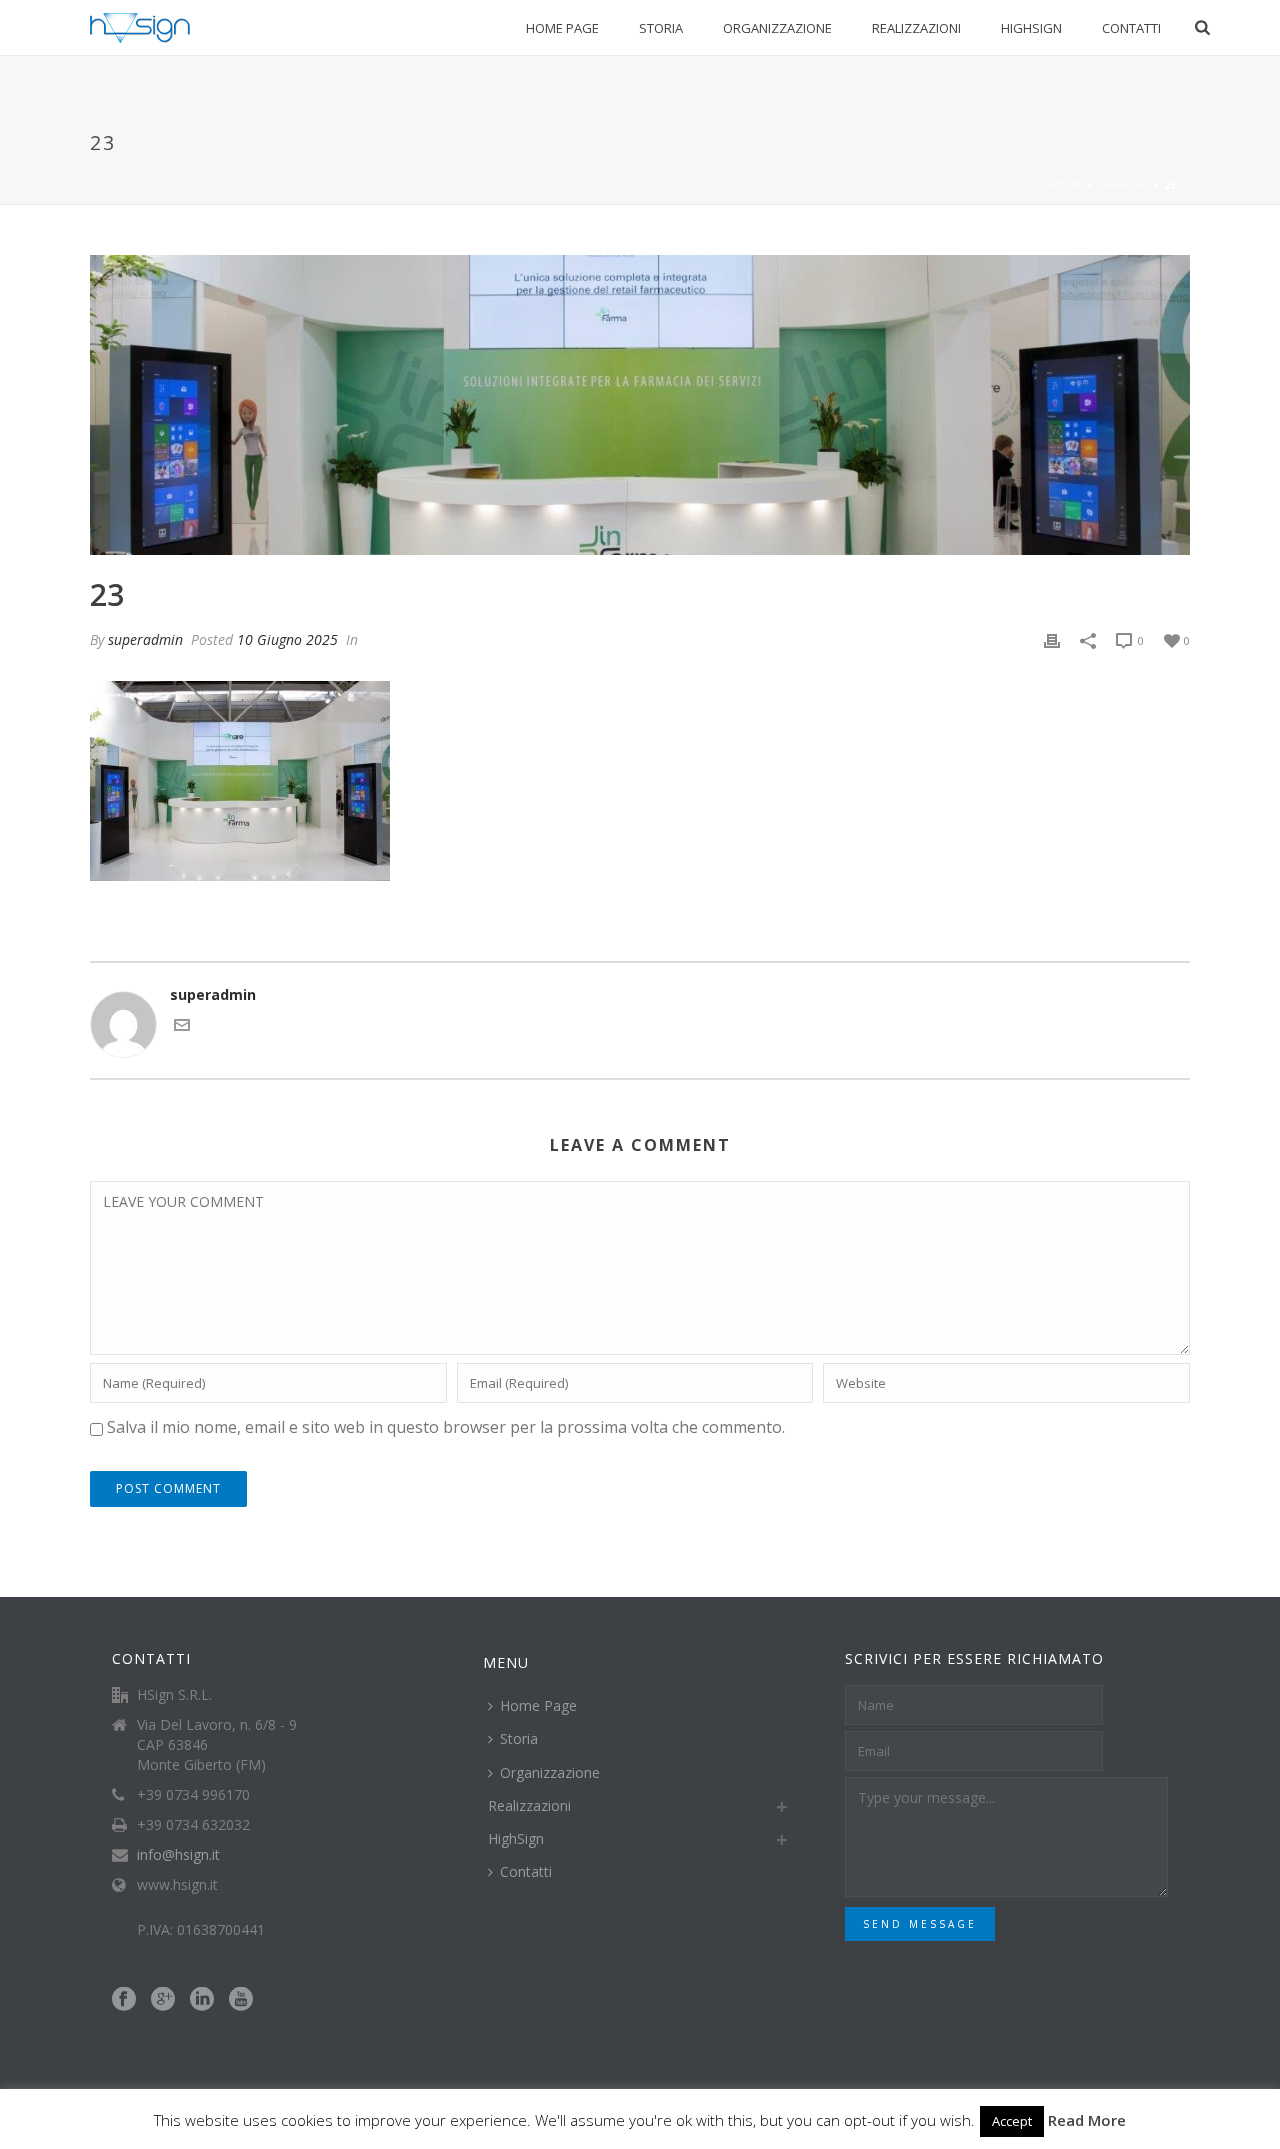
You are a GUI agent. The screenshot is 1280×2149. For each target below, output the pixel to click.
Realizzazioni (916, 28)
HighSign (1031, 28)
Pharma (1123, 185)
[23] (640, 405)
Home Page (562, 28)
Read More (1087, 2120)
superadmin (145, 639)
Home (1065, 185)
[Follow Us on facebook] (124, 2000)
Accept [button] (1012, 2121)
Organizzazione (777, 28)
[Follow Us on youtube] (241, 2000)
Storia (661, 28)
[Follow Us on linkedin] (202, 2000)
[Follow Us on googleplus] (163, 2000)
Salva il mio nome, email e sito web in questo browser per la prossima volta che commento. (446, 1427)
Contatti (1131, 28)
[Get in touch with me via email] (182, 1027)
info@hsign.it (178, 1855)
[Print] (1052, 639)
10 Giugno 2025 (287, 639)
